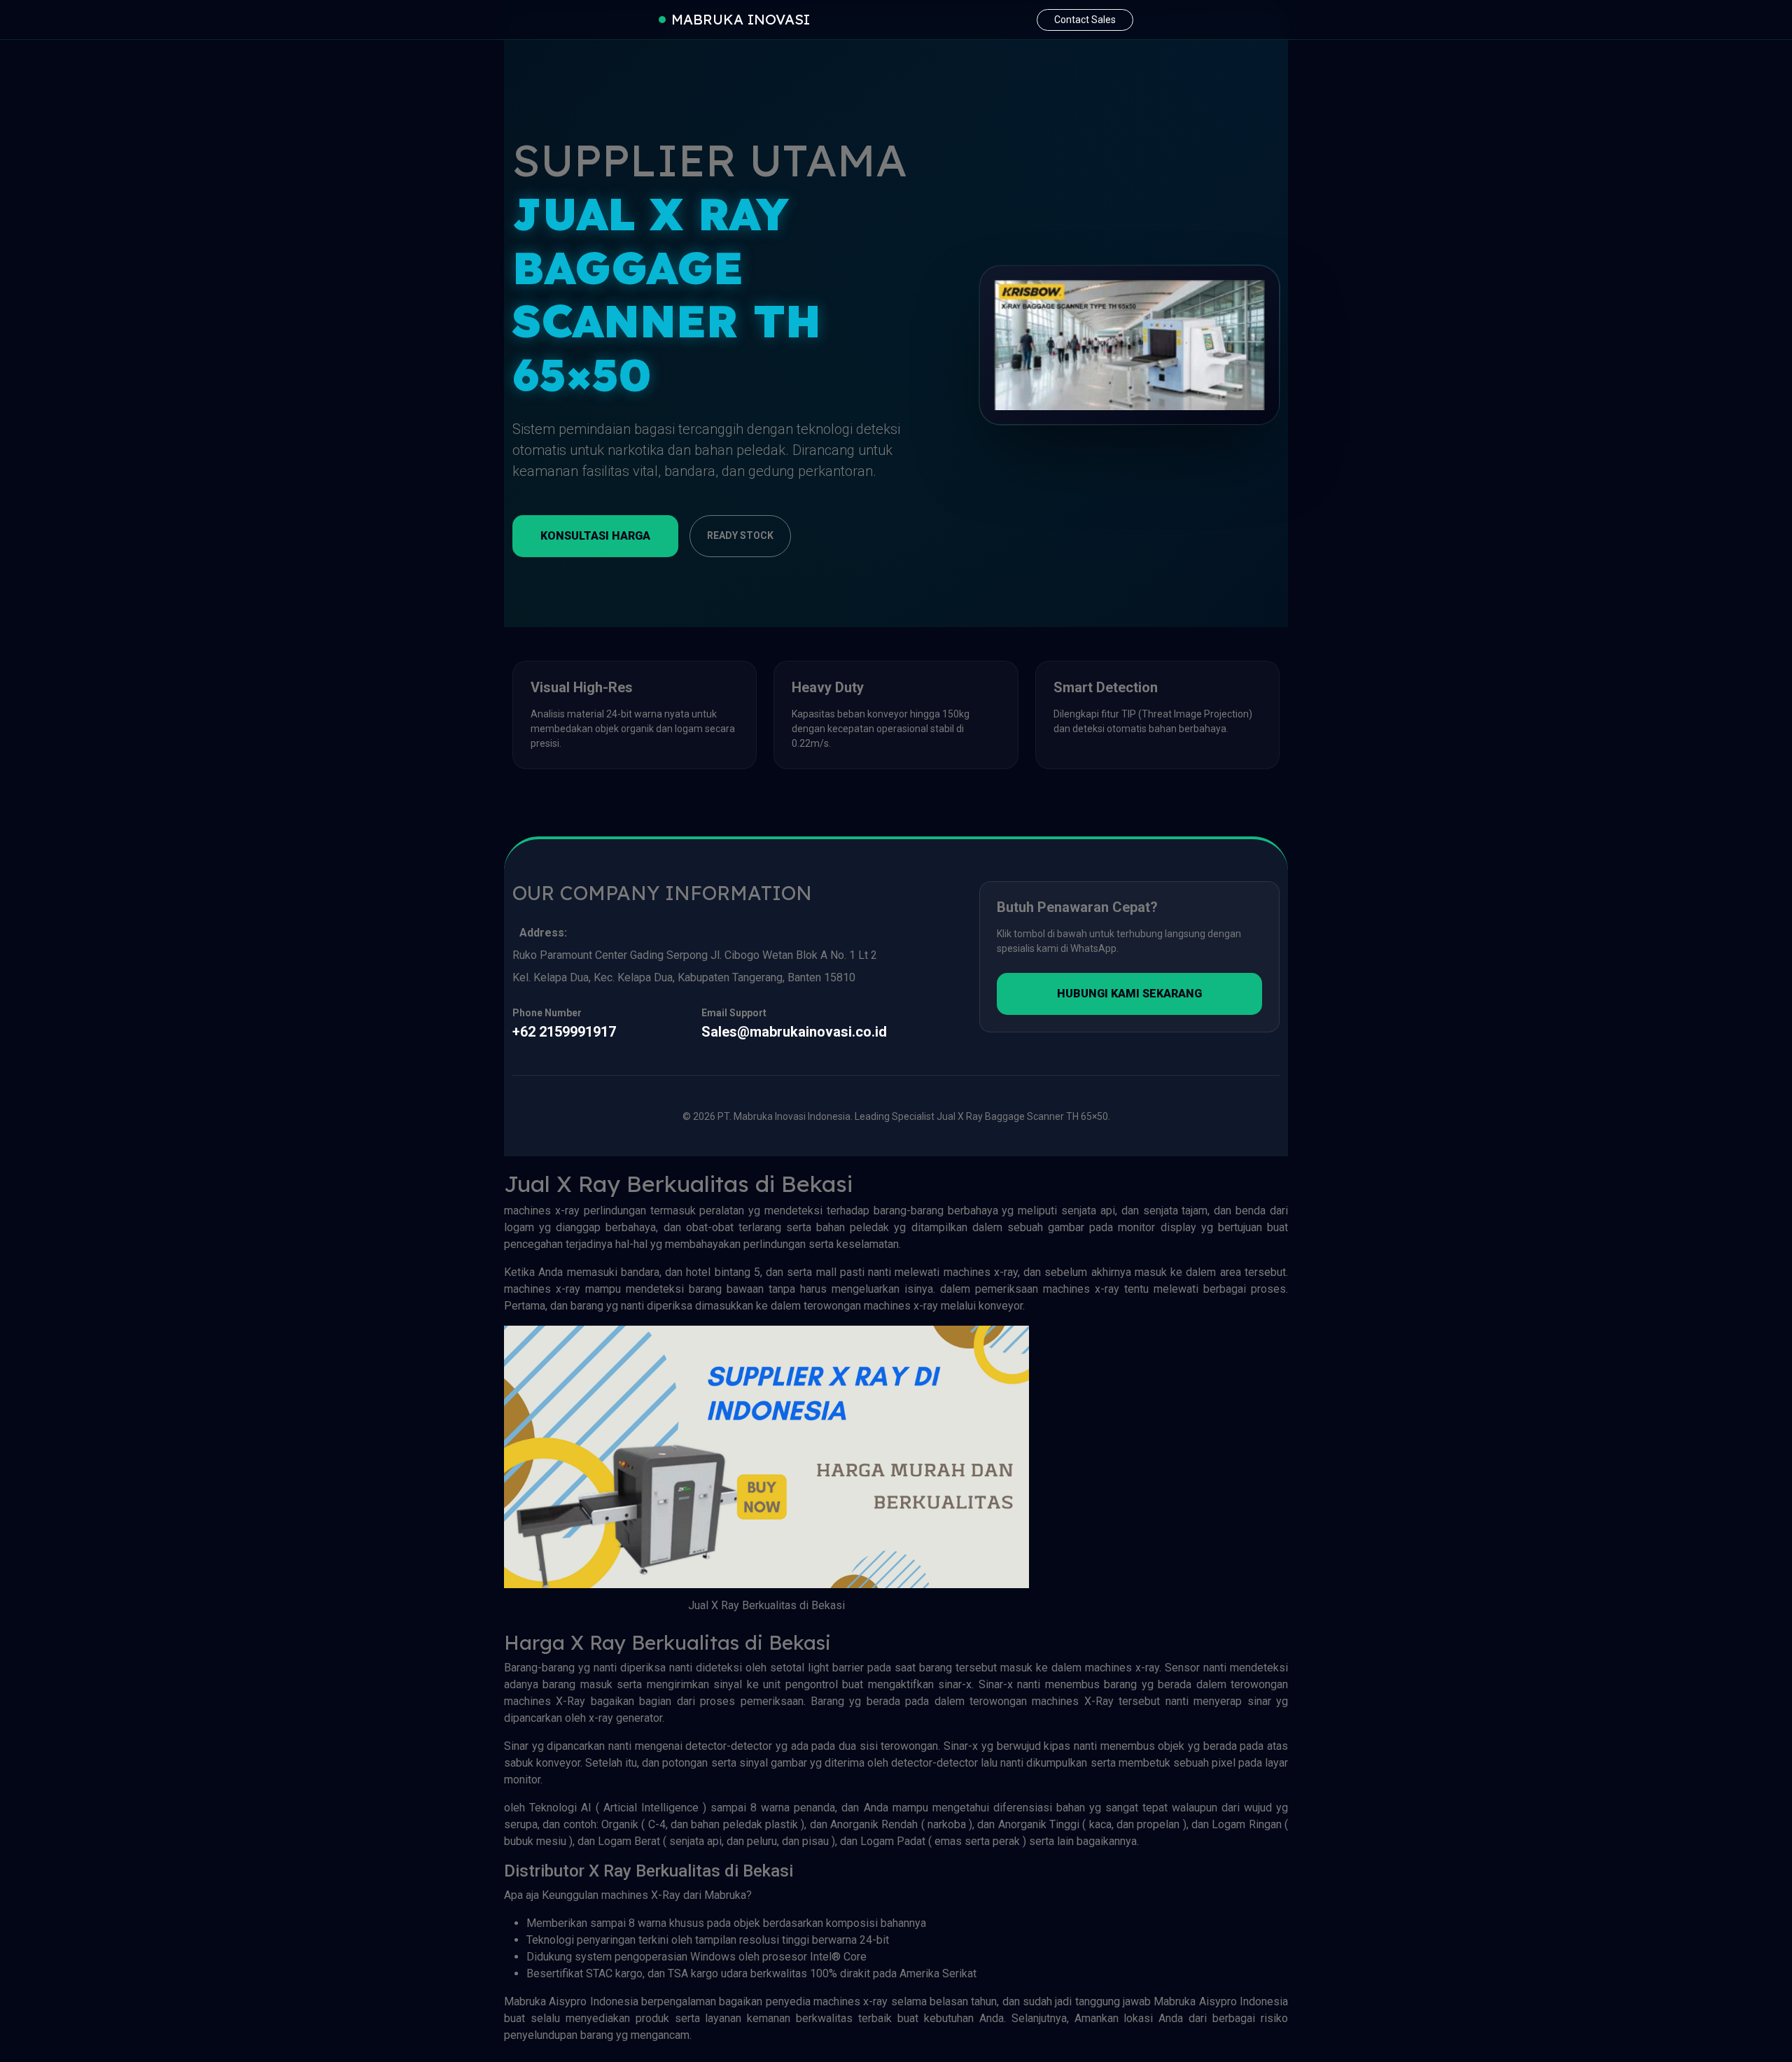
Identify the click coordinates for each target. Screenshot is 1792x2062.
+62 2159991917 (564, 1032)
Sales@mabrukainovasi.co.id (794, 1032)
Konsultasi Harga (595, 536)
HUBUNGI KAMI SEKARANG (1129, 994)
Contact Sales (1085, 20)
